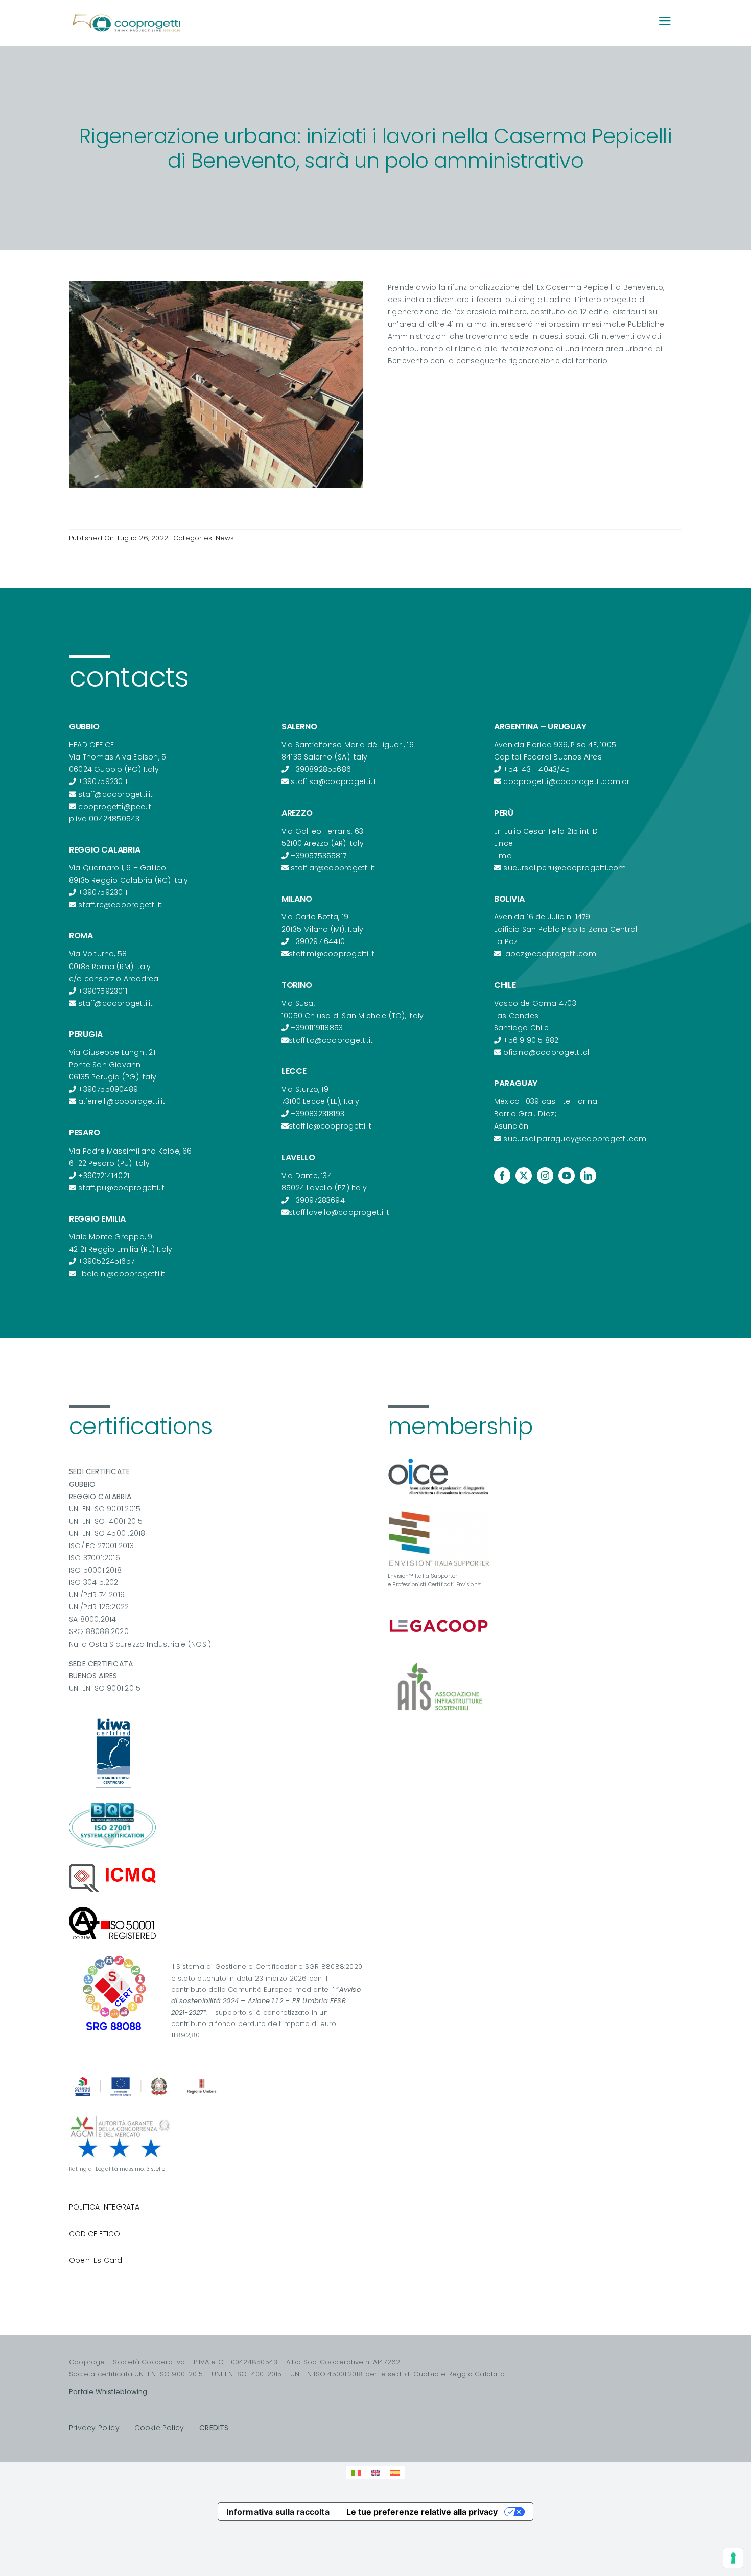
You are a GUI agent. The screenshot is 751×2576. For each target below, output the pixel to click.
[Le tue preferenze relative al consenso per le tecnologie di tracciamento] (733, 2558)
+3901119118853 (317, 1028)
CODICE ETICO (95, 2234)
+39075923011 (103, 781)
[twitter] (524, 1176)
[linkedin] (588, 1176)
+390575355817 (319, 856)
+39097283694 (318, 1200)
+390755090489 (108, 1089)
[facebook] (502, 1176)
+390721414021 (104, 1176)
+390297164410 (318, 941)
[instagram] (545, 1176)
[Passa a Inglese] (375, 2472)
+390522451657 (106, 1261)
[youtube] (567, 1176)
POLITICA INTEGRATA (104, 2207)
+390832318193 (318, 1114)
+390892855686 (321, 769)
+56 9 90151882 (531, 1040)
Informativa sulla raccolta (278, 2512)
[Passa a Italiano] (356, 2472)
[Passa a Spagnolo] (395, 2472)
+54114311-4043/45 (536, 769)
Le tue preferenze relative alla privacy (422, 2512)
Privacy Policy (94, 2428)
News (225, 538)
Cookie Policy (159, 2428)
